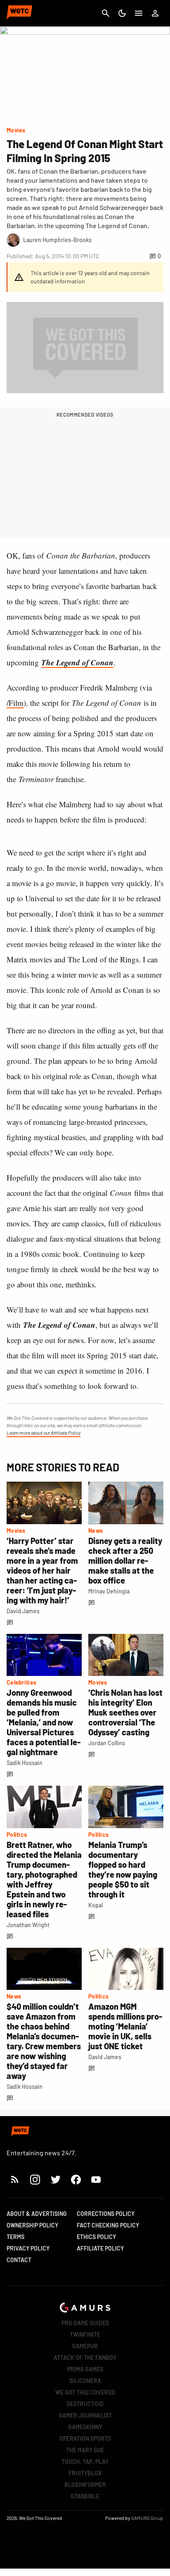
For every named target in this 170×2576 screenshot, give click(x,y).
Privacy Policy (28, 2248)
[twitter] (55, 2179)
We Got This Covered (85, 2392)
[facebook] (76, 2179)
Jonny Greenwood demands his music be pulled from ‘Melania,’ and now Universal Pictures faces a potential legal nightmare (44, 1722)
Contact (19, 2260)
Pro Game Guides (85, 2323)
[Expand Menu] (139, 13)
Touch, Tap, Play (85, 2462)
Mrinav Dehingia (109, 1591)
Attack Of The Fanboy (85, 2358)
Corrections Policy (106, 2214)
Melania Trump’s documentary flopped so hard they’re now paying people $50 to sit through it (123, 1869)
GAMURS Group (147, 2518)
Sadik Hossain (25, 1763)
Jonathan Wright (28, 1925)
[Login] (155, 13)
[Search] (106, 13)
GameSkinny (85, 2427)
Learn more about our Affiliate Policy (44, 1433)
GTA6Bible (85, 2496)
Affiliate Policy (100, 2248)
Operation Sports (85, 2438)
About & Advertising (37, 2214)
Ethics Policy (96, 2237)
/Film (15, 703)
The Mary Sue (85, 2450)
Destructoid (85, 2404)
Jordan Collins (107, 1743)
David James (23, 1611)
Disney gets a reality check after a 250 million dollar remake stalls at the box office (125, 1560)
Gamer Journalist (85, 2415)
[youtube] (96, 2179)
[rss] (15, 2179)
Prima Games (85, 2369)
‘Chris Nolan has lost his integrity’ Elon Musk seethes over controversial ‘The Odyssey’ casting (125, 1712)
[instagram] (35, 2179)
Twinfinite (85, 2334)
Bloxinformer (85, 2485)
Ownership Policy (32, 2225)
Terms (15, 2237)
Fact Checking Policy (108, 2225)
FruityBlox (85, 2473)
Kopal (96, 1905)
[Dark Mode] (122, 13)
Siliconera (85, 2381)
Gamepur (85, 2346)
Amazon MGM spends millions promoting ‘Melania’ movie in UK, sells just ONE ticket (125, 2026)
